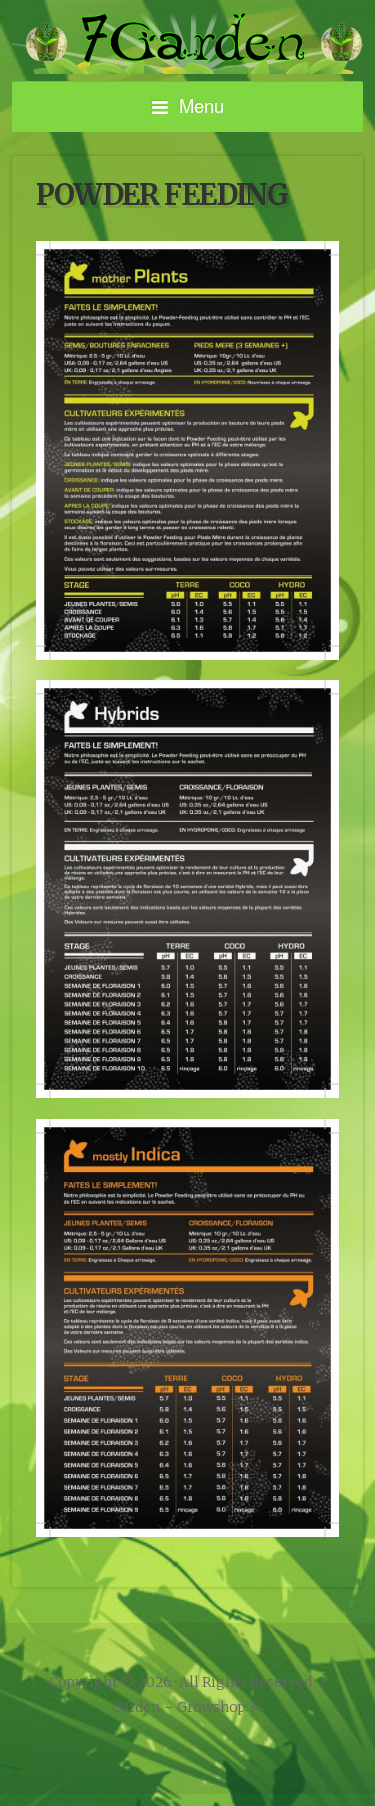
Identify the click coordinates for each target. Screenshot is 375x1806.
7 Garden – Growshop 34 (187, 43)
